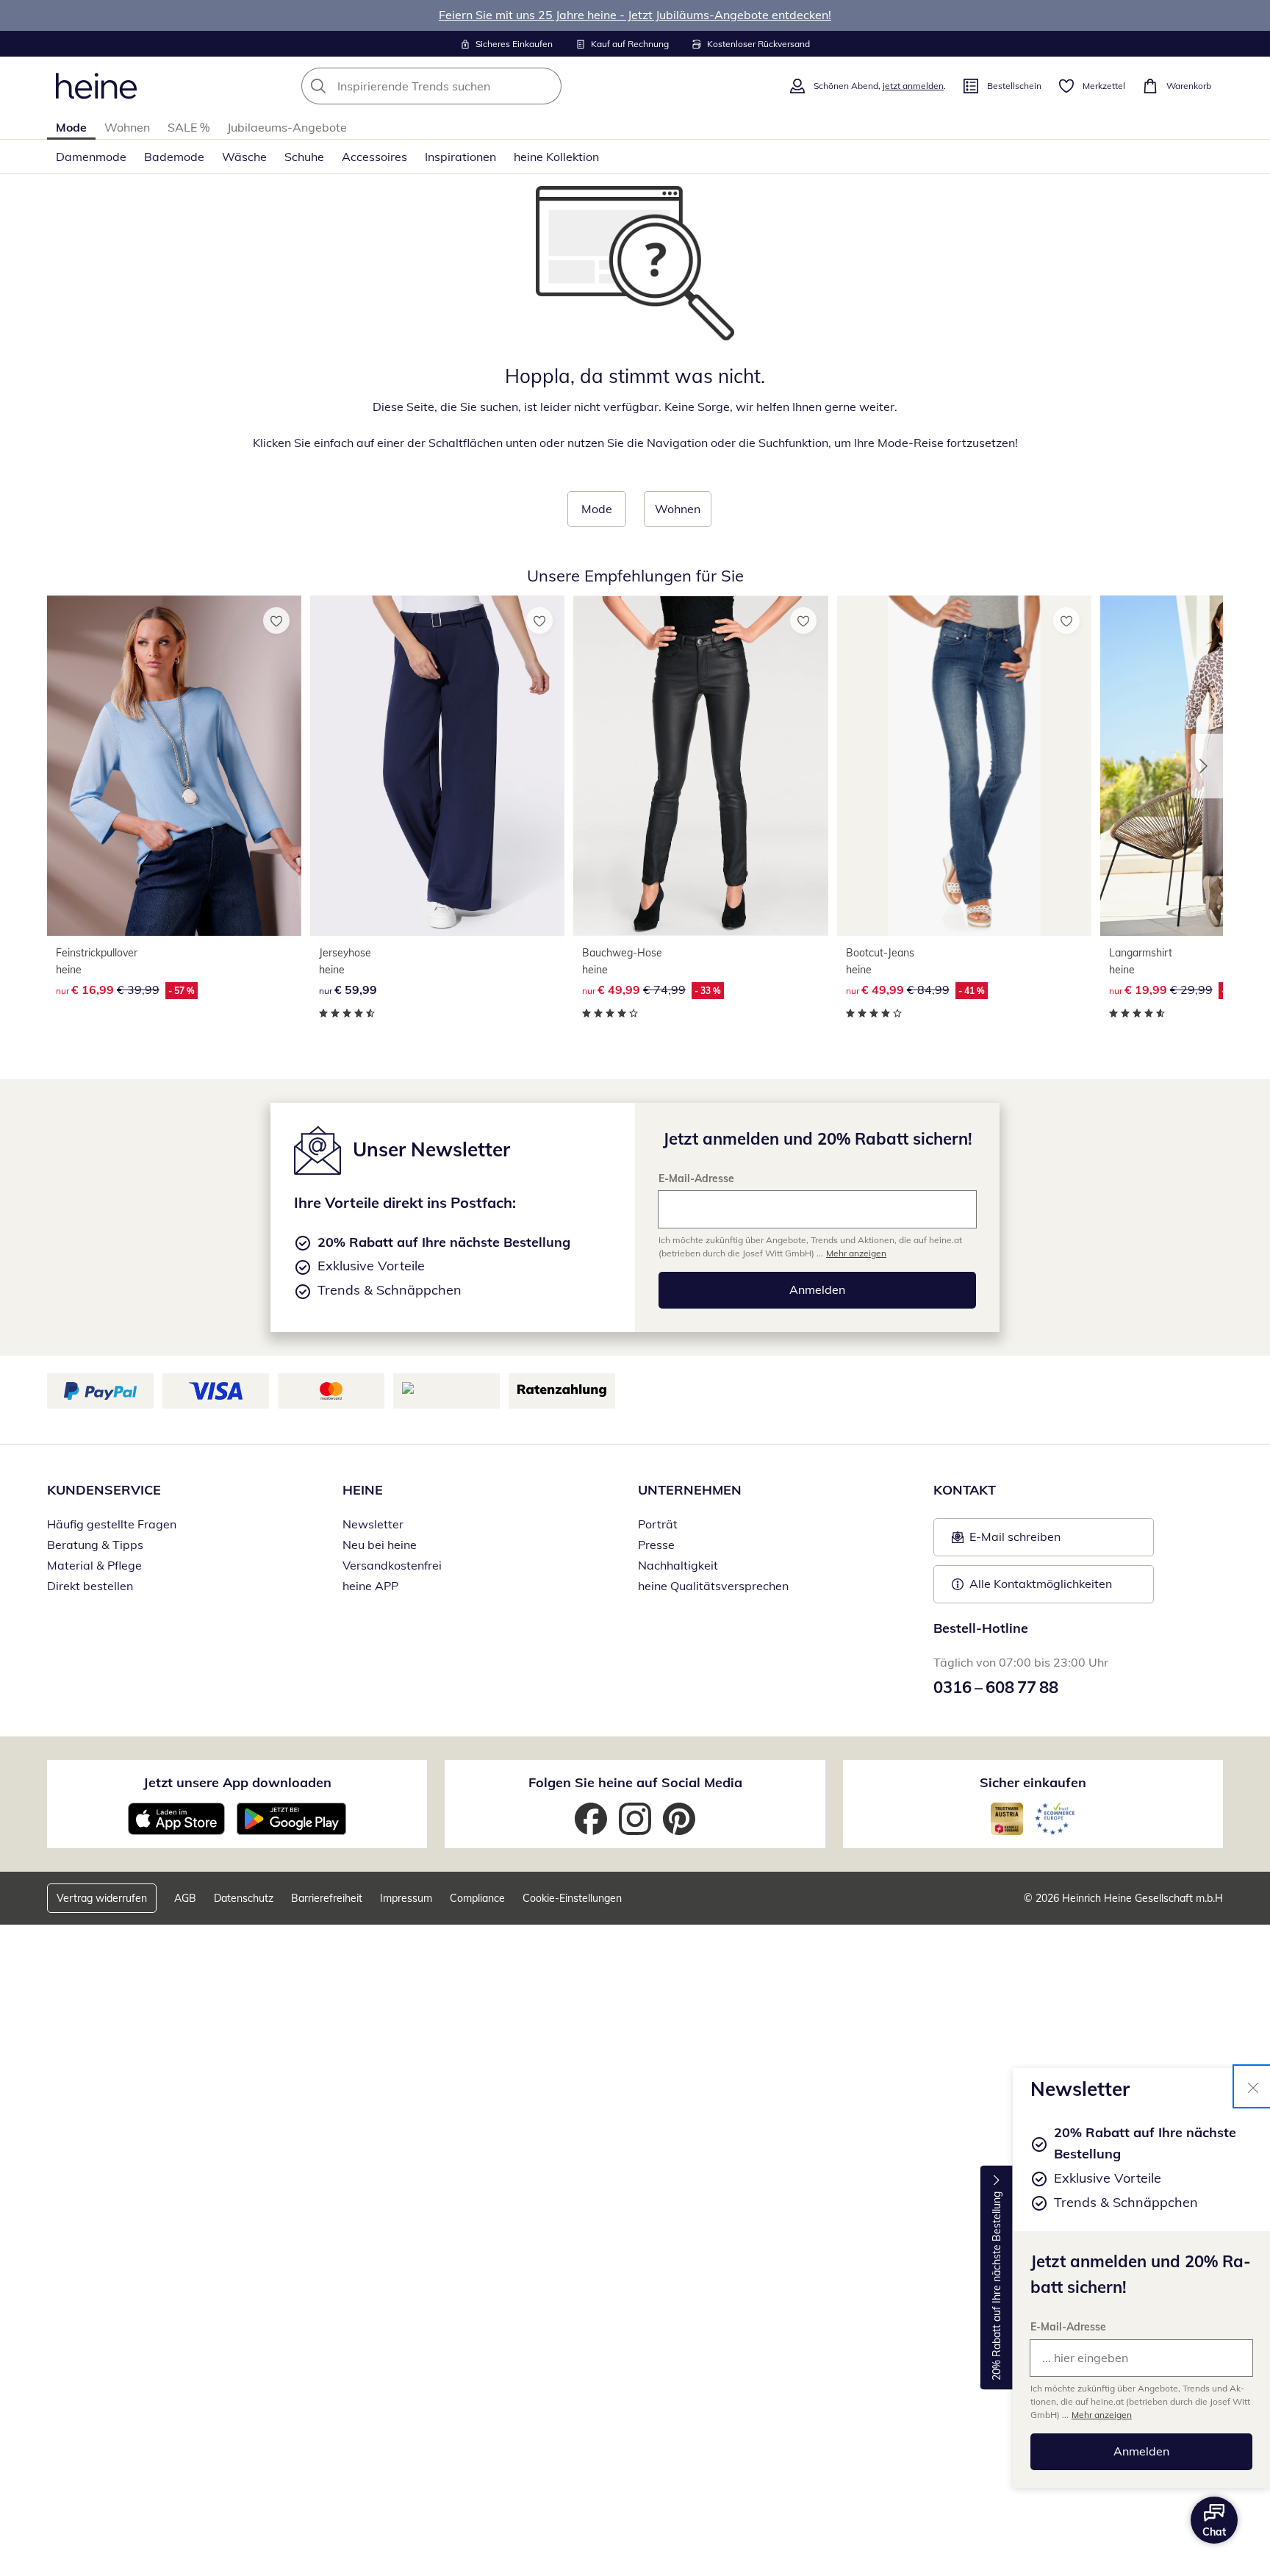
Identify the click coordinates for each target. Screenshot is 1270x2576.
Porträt (658, 1524)
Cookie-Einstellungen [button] (572, 1898)
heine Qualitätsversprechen (713, 1586)
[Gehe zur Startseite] (96, 86)
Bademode (174, 157)
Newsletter (373, 1524)
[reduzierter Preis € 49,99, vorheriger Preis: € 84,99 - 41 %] (964, 766)
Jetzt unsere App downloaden (237, 1782)
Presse (656, 1545)
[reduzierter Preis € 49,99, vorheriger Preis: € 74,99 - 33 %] (700, 766)
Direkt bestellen (90, 1586)
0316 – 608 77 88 (996, 1687)
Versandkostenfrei (392, 1565)
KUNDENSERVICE (104, 1490)
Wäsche (244, 157)
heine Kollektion (556, 157)
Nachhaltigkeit (678, 1565)
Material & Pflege (94, 1565)
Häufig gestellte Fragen (112, 1524)
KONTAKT (965, 1490)
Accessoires (374, 157)
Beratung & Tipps (95, 1545)
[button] (1207, 766)
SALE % (189, 127)
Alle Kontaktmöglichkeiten (1041, 1584)
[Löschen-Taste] (546, 86)
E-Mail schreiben (1006, 1541)
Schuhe (304, 157)
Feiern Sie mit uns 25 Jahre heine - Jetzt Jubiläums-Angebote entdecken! (635, 15)
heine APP (370, 1586)
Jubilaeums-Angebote (287, 127)
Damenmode (91, 157)
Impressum (406, 1898)
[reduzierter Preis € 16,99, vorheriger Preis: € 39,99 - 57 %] (174, 766)
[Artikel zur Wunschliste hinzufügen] (276, 620)
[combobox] (464, 86)
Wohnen (127, 127)
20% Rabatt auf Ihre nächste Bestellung (997, 2286)
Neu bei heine (380, 1545)
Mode (71, 127)
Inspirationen (460, 157)
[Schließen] (1253, 2086)
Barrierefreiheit (327, 1898)
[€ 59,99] (437, 766)
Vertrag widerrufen (102, 1898)
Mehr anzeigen (1102, 2415)
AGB (185, 1898)
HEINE (363, 1490)
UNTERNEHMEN (690, 1490)
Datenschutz (244, 1898)
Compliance (477, 1898)
